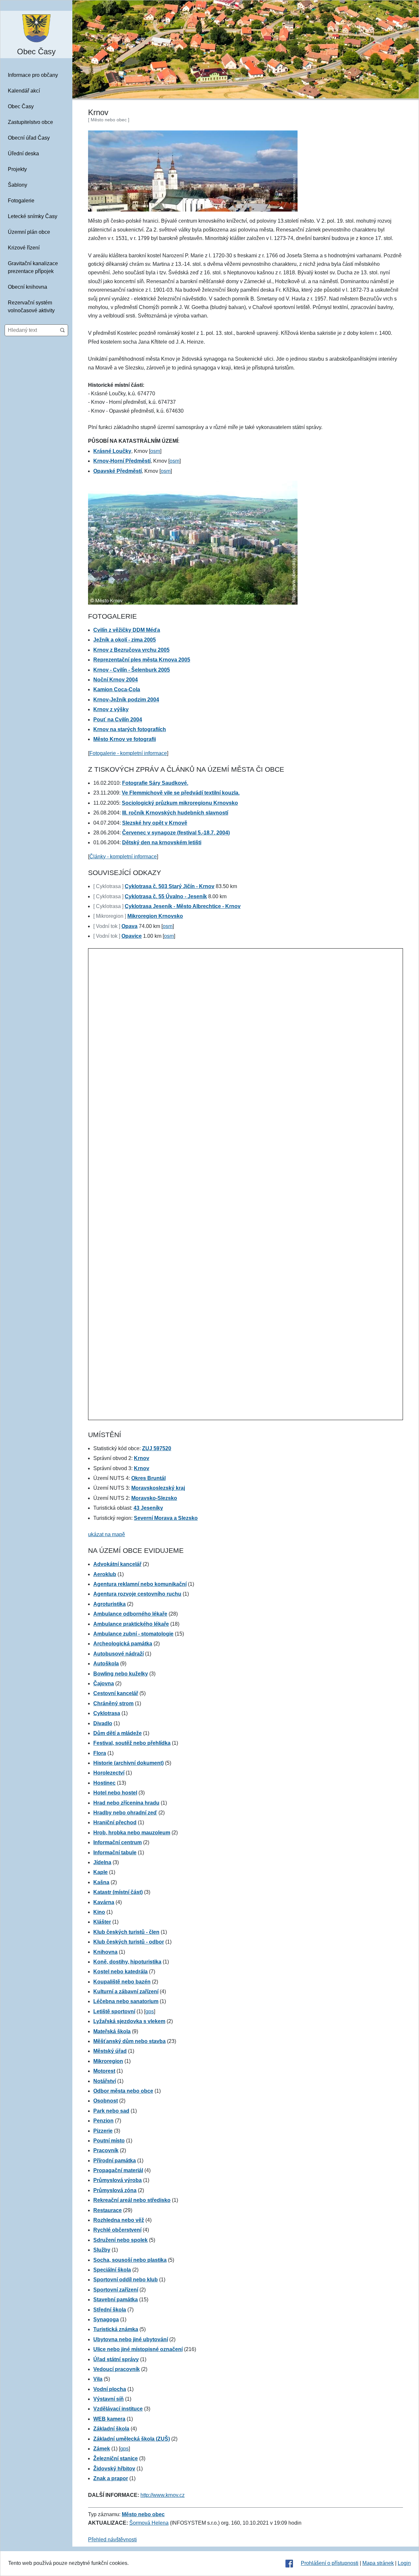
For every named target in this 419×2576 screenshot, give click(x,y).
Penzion (103, 2121)
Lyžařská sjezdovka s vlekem (129, 2021)
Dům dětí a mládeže (118, 1733)
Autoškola (106, 1664)
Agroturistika (109, 1604)
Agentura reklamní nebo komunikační (140, 1584)
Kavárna (104, 1902)
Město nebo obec (143, 2514)
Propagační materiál (118, 2170)
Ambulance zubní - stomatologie (133, 1634)
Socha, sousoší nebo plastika (130, 2260)
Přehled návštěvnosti (112, 2540)
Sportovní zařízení (116, 2290)
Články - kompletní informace (123, 857)
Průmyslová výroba (118, 2180)
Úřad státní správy (116, 2359)
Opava (129, 926)
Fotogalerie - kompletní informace (128, 753)
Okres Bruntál (148, 1478)
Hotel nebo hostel (115, 1793)
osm (155, 451)
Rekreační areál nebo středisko (132, 2200)
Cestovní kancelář (116, 1693)
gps (150, 2011)
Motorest (104, 2071)
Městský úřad (110, 2051)
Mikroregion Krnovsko (155, 916)
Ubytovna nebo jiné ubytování (131, 2339)
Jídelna (102, 1862)
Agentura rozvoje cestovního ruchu (137, 1594)
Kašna (101, 1882)
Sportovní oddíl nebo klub (126, 2280)
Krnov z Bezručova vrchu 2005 (131, 650)
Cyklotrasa (107, 1713)
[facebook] (289, 2563)
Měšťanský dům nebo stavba (129, 2041)
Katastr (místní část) (118, 1892)
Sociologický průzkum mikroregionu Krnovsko (180, 803)
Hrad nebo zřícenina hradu (126, 1803)
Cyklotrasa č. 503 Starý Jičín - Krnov (170, 886)
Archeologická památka (123, 1644)
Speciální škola (112, 2270)
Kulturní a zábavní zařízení (126, 1992)
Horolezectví (109, 1773)
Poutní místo (109, 2141)
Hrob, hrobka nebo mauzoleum (132, 1833)
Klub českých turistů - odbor (129, 1942)
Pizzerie (103, 2131)
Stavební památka (116, 2300)
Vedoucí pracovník (117, 2369)
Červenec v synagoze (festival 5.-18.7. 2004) (176, 833)
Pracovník (106, 2150)
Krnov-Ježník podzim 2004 (126, 700)
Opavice (132, 936)
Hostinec (104, 1783)
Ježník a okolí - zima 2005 (125, 640)
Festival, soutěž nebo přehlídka (132, 1743)
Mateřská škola (112, 2031)
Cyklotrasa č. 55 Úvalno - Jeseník (166, 896)
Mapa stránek (378, 2563)
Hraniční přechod (115, 1822)
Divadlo (103, 1723)
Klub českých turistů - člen (126, 1932)
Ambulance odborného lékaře (130, 1614)
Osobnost (106, 2101)
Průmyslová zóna (115, 2190)
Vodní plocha (110, 2389)
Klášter (102, 1922)
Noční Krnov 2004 (116, 680)
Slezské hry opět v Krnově (155, 823)
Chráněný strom (113, 1703)
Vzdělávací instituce (118, 2409)
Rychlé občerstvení (117, 2230)
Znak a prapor (111, 2478)
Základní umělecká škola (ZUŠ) (132, 2439)
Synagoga (106, 2319)
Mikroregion (108, 2061)
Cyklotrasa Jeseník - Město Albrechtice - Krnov (183, 906)
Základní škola (111, 2429)
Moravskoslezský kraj (158, 1488)
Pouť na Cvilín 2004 (118, 720)
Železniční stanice (116, 2458)
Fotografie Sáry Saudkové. (155, 783)
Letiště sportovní (114, 2011)
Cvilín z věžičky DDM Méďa (127, 630)
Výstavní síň (109, 2399)
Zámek (102, 2449)
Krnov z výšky (111, 709)
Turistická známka (116, 2329)
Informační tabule (115, 1853)
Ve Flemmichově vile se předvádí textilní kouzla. (181, 793)
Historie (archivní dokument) (128, 1763)
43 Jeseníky (148, 1508)
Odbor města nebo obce (123, 2091)
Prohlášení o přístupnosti (330, 2563)
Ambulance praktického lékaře (131, 1624)
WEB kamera (109, 2419)
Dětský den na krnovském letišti (162, 842)
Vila (98, 2379)
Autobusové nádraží (118, 1654)
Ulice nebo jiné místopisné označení (138, 2349)
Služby (102, 2250)
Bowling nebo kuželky (121, 1674)
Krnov (142, 1458)
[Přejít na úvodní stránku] (36, 28)
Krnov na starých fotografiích (130, 729)
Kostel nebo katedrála (120, 1972)
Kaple (100, 1872)
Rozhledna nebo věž (119, 2220)
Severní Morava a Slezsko (166, 1518)
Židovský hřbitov (114, 2469)
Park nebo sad (111, 2111)
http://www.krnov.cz (163, 2495)
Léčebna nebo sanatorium (126, 2001)
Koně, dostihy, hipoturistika (127, 1962)
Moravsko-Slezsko (154, 1498)
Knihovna (105, 1952)
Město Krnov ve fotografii (125, 739)
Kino (99, 1912)
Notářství (105, 2081)
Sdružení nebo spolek (120, 2240)
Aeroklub (105, 1574)
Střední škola (110, 2310)
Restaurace (108, 2210)
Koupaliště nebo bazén (122, 1982)
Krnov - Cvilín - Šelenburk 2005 (132, 670)
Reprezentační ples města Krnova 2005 (142, 660)
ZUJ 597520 (157, 1448)
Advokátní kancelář (117, 1564)
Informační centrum (118, 1842)
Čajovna (104, 1683)
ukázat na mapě (107, 1534)
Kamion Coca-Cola (117, 689)
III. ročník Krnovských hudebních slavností (175, 813)
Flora (100, 1753)
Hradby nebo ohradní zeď (125, 1813)
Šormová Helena (149, 2523)
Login (404, 2563)
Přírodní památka (115, 2161)
